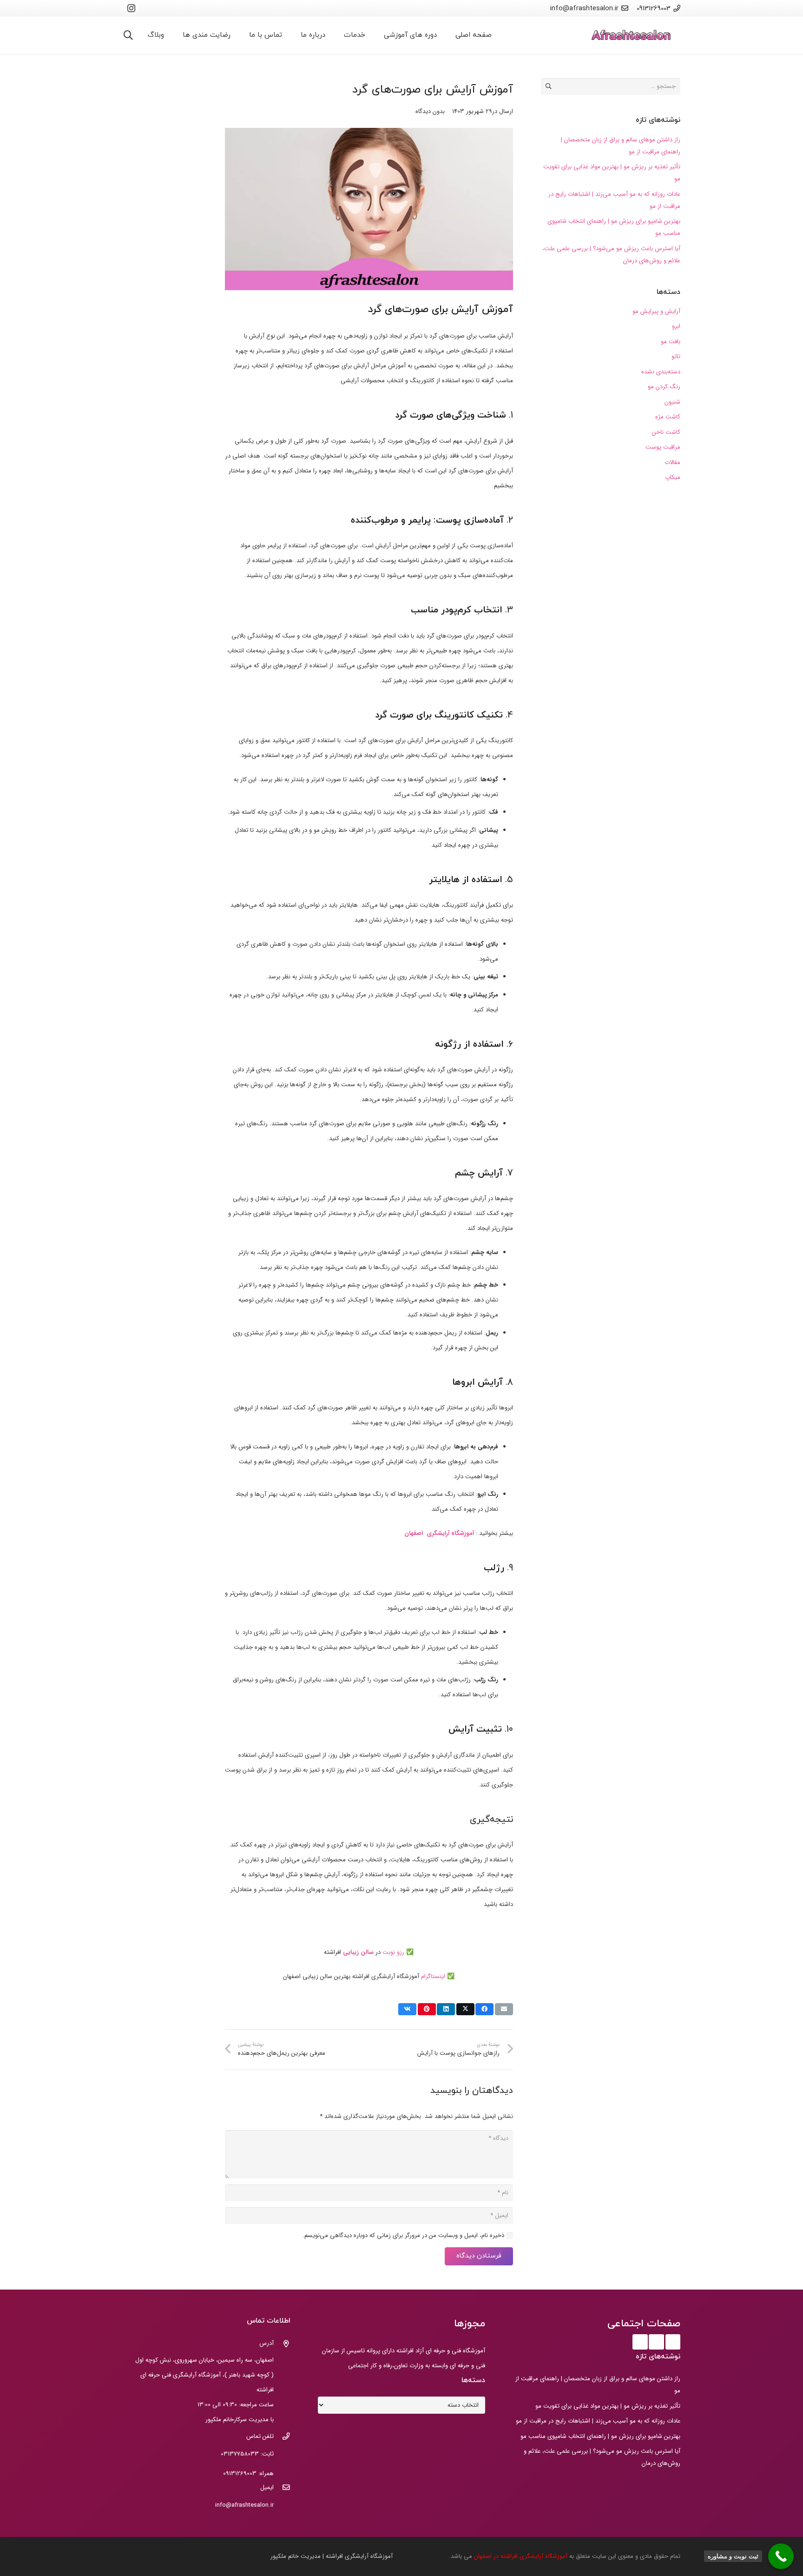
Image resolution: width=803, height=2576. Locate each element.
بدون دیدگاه (430, 111)
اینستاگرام (433, 1976)
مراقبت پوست (663, 447)
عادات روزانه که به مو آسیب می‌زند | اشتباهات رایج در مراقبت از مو (598, 2421)
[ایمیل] (282, 2489)
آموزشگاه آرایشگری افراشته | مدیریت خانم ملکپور (332, 2556)
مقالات (672, 462)
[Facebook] (673, 2342)
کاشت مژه (668, 417)
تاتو (676, 356)
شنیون (672, 402)
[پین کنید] (427, 2009)
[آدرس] (282, 2345)
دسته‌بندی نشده (661, 372)
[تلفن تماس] (282, 2437)
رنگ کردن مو (664, 387)
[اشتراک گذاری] (484, 2009)
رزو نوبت (394, 1952)
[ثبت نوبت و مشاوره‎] (781, 2556)
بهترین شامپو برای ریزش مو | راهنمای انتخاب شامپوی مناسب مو (600, 2436)
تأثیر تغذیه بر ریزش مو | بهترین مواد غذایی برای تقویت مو (608, 2406)
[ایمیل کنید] (504, 2009)
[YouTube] (656, 2342)
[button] (128, 35)
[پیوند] (631, 36)
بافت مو (671, 342)
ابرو (676, 326)
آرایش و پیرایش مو (656, 311)
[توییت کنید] (465, 2009)
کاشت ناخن (666, 432)
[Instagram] (131, 8)
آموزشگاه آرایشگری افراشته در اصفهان (522, 2556)
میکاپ (673, 477)
